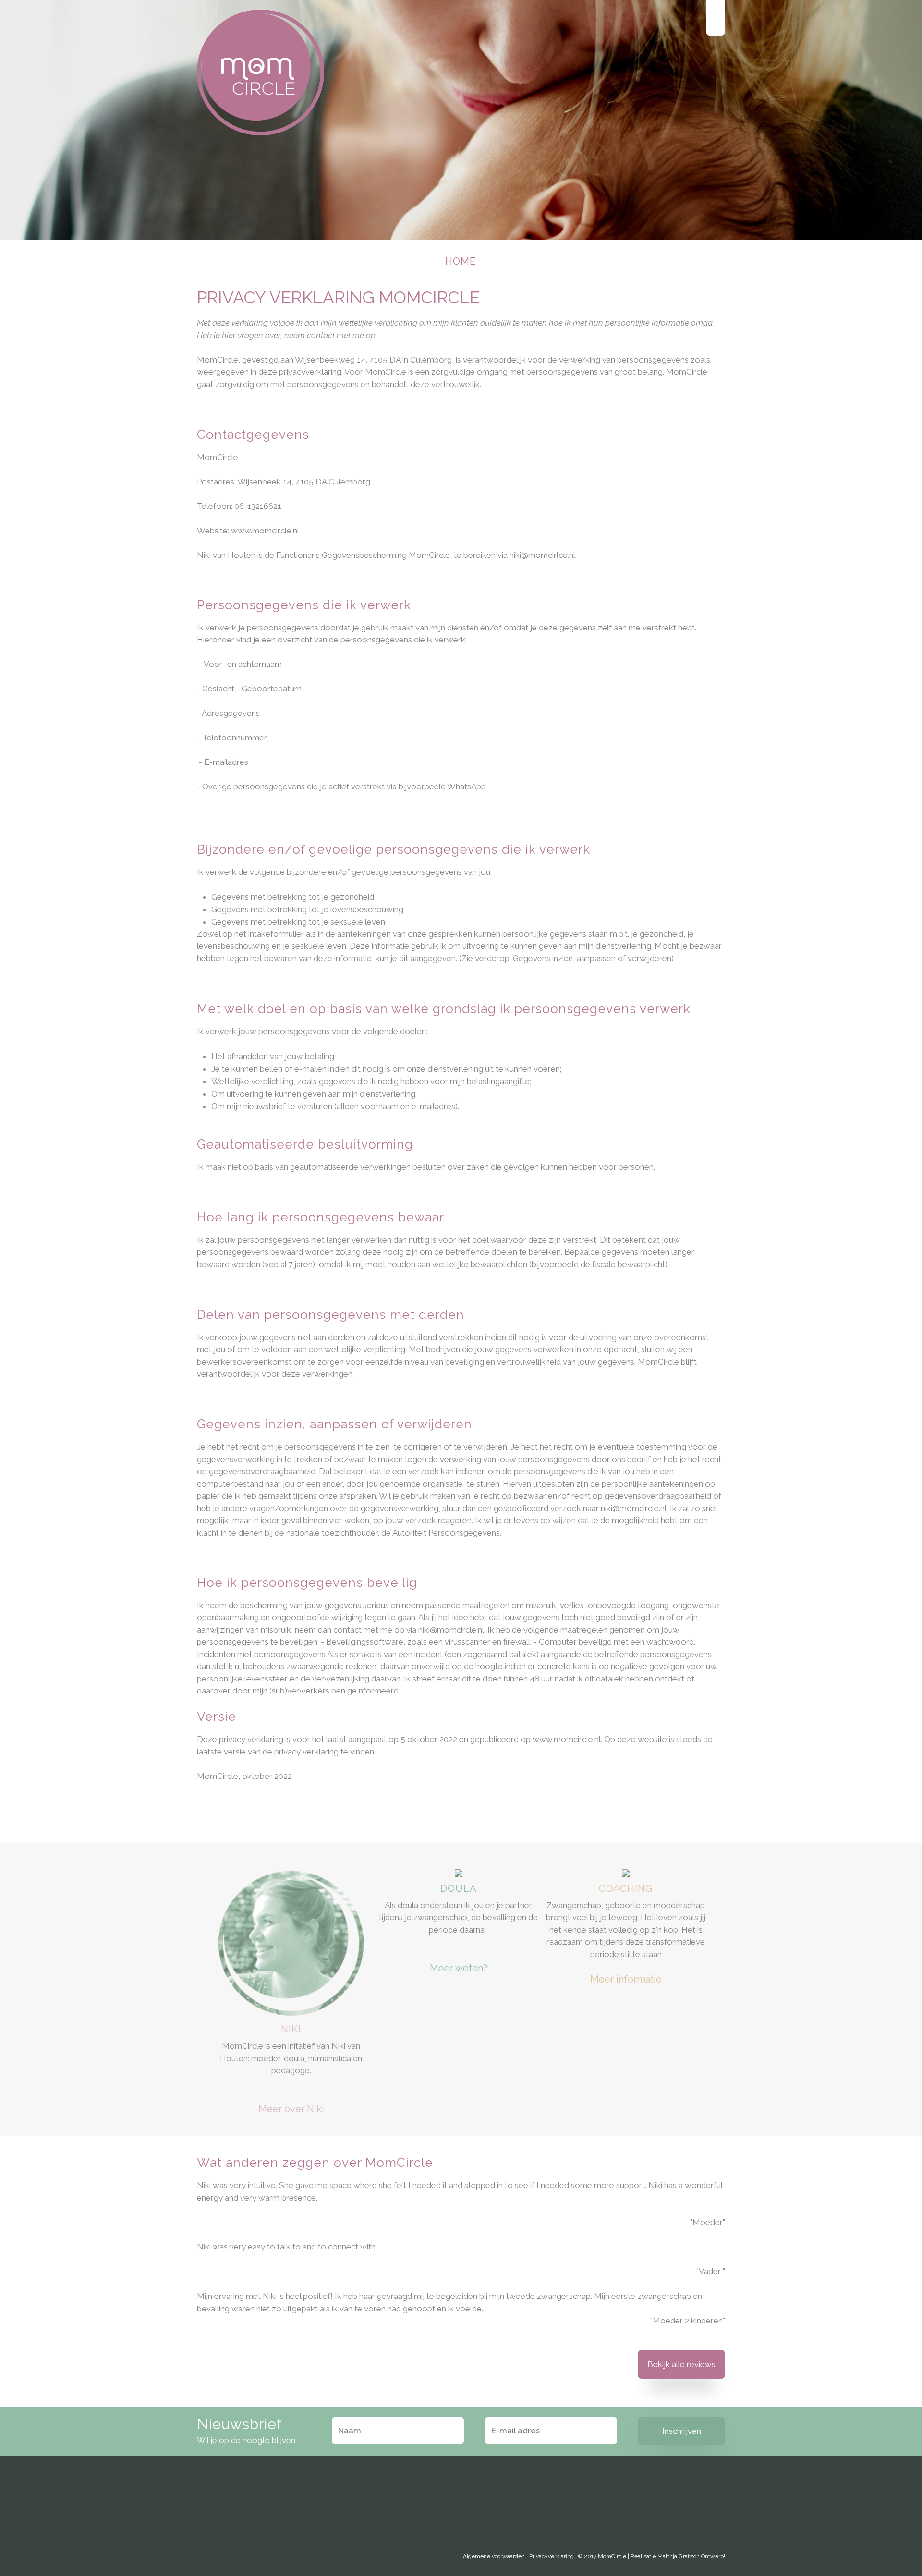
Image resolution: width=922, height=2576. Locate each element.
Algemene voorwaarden (494, 2556)
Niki (291, 2029)
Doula (459, 1888)
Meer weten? (459, 1968)
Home (461, 261)
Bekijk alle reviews (681, 2364)
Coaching (626, 1888)
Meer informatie (626, 1979)
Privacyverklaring (552, 2556)
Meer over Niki (291, 2109)
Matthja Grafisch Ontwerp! (691, 2556)
